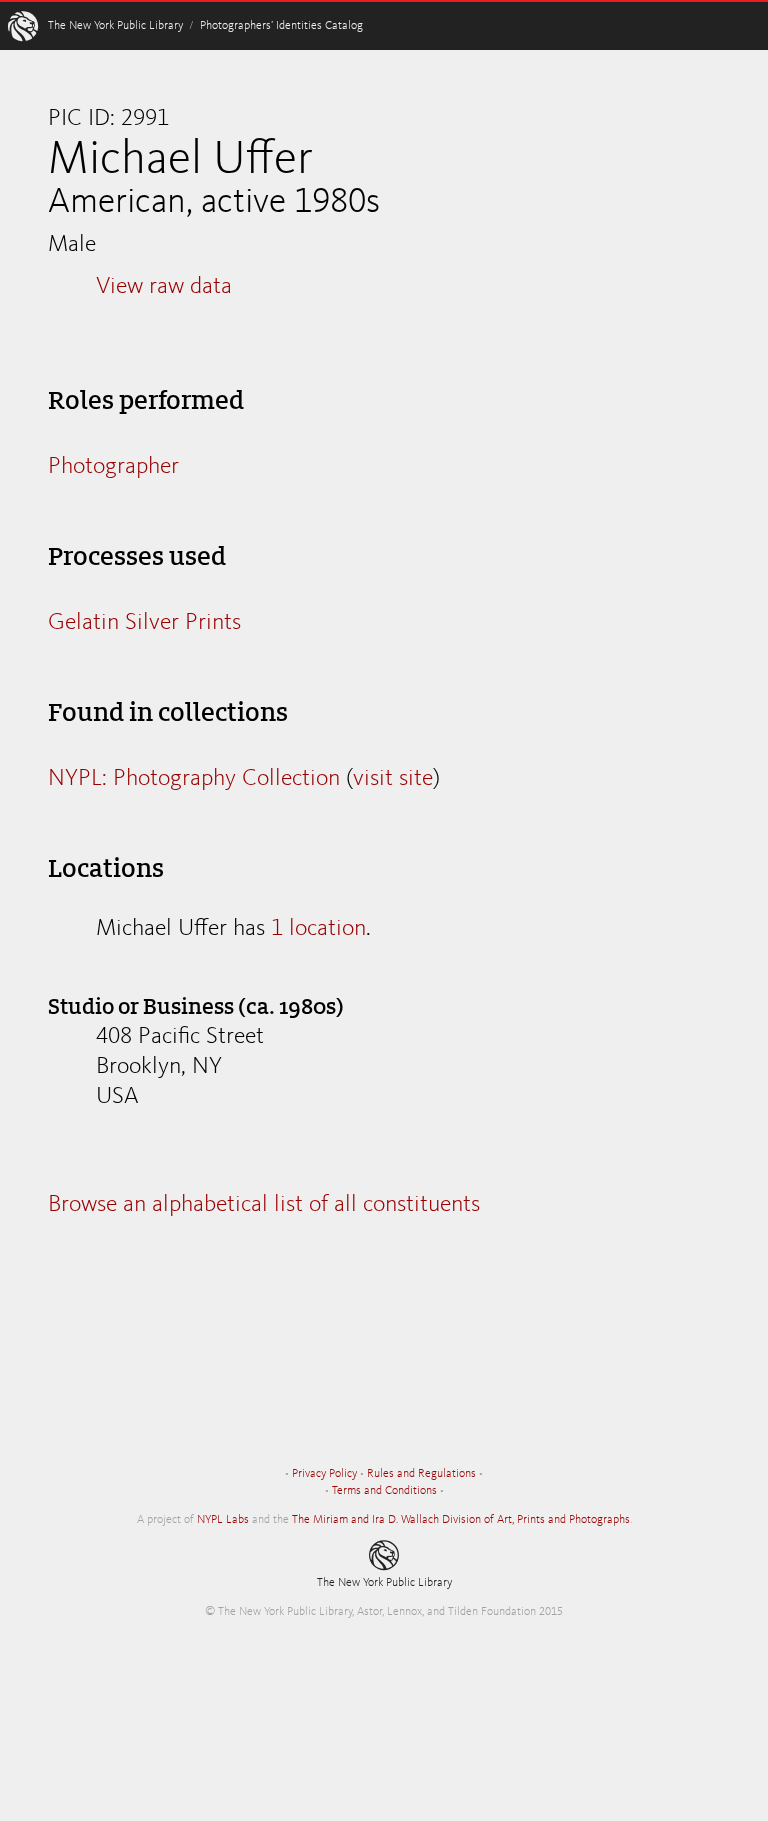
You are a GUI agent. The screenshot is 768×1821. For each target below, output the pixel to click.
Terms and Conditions (384, 1491)
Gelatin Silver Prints (144, 623)
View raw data (164, 287)
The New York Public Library (115, 26)
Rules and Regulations (421, 1474)
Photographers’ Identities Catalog (281, 26)
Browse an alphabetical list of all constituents (264, 1205)
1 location (318, 929)
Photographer (113, 467)
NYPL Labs (223, 1520)
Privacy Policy (324, 1474)
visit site (393, 779)
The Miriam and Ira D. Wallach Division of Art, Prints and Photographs (461, 1520)
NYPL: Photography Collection (194, 779)
